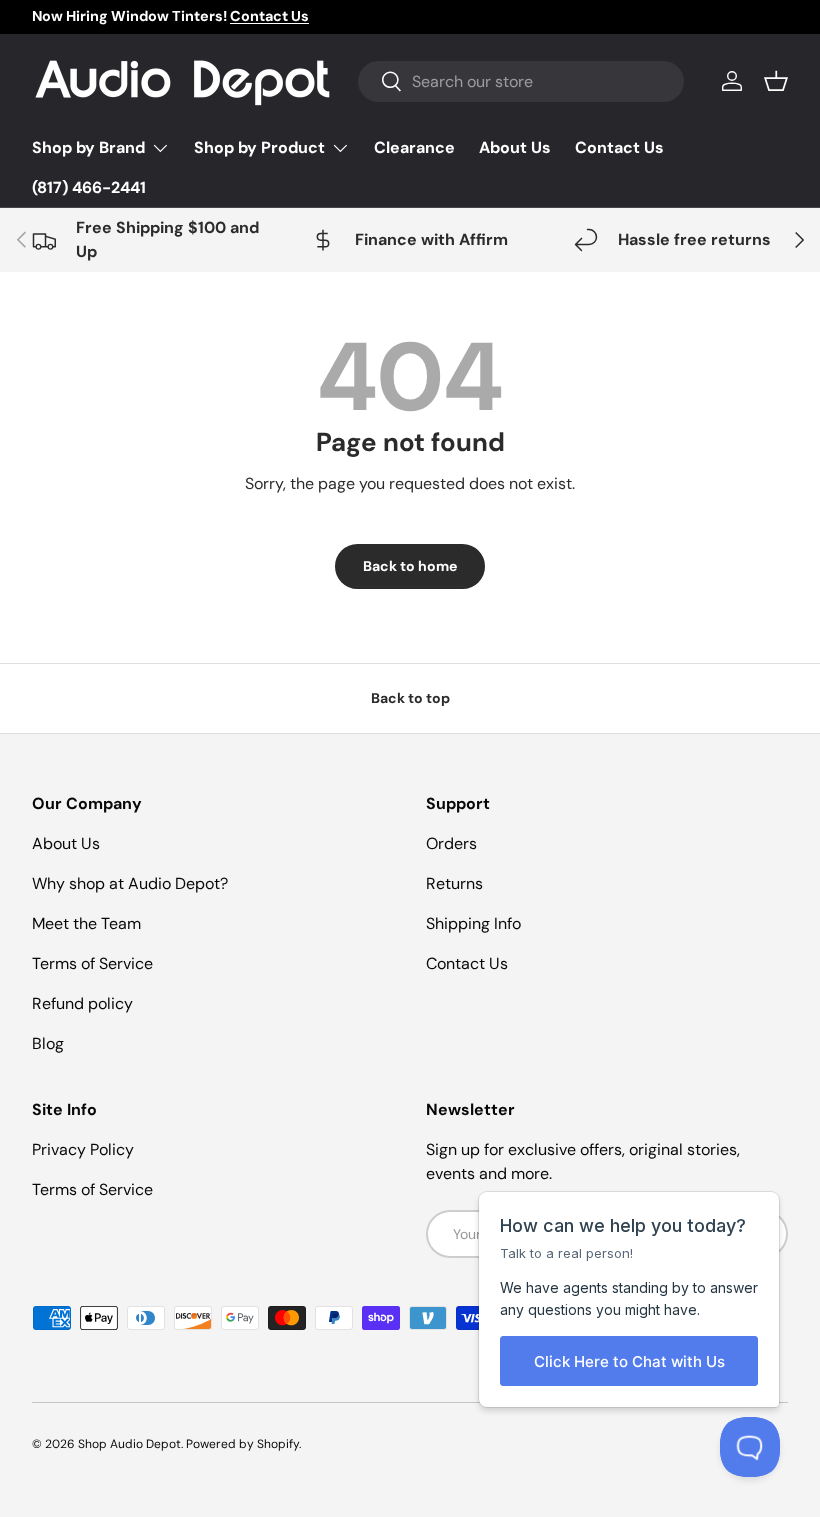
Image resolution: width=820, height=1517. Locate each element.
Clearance (414, 147)
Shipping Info (473, 923)
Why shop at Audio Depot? (130, 883)
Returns (454, 883)
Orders (451, 843)
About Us (515, 147)
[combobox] (521, 81)
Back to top (410, 698)
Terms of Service (92, 963)
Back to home (410, 566)
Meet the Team (86, 923)
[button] (776, 81)
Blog (48, 1043)
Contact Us (619, 147)
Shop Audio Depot (129, 1444)
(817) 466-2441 (89, 187)
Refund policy (82, 1003)
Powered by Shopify (242, 1444)
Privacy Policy (83, 1149)
